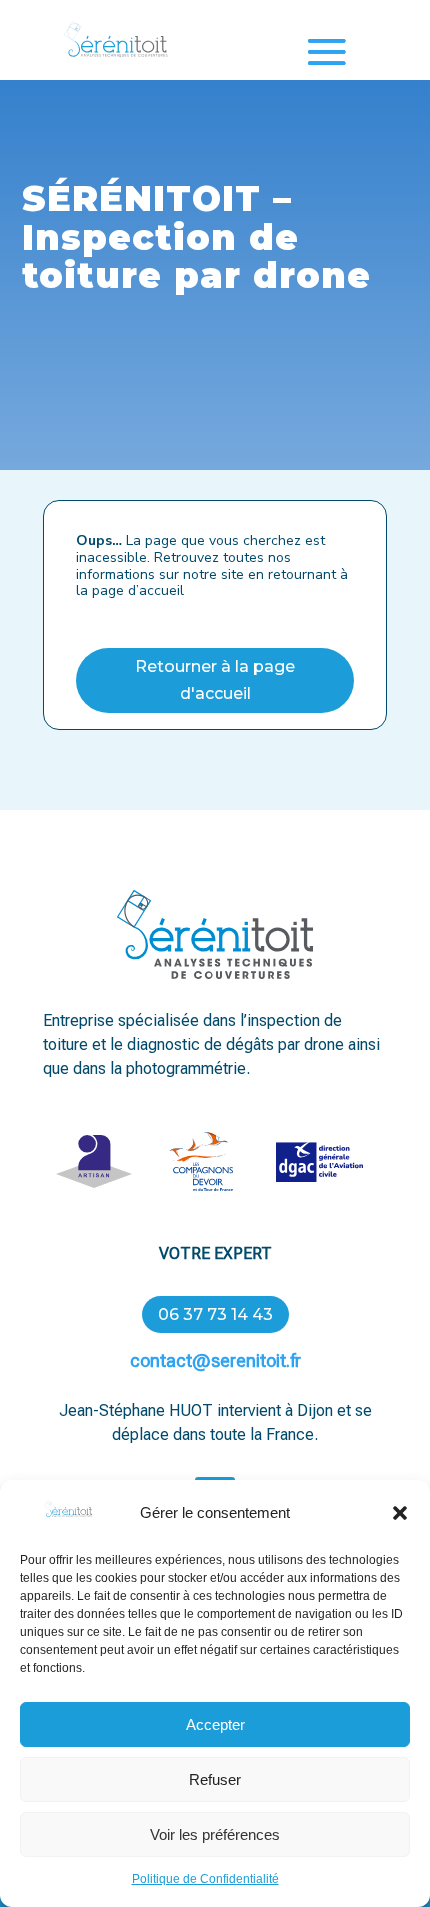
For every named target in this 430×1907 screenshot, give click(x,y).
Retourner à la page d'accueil (215, 680)
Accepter (215, 1724)
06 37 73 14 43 (215, 1314)
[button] (400, 1513)
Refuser (215, 1779)
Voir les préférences (215, 1834)
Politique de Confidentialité (205, 1879)
